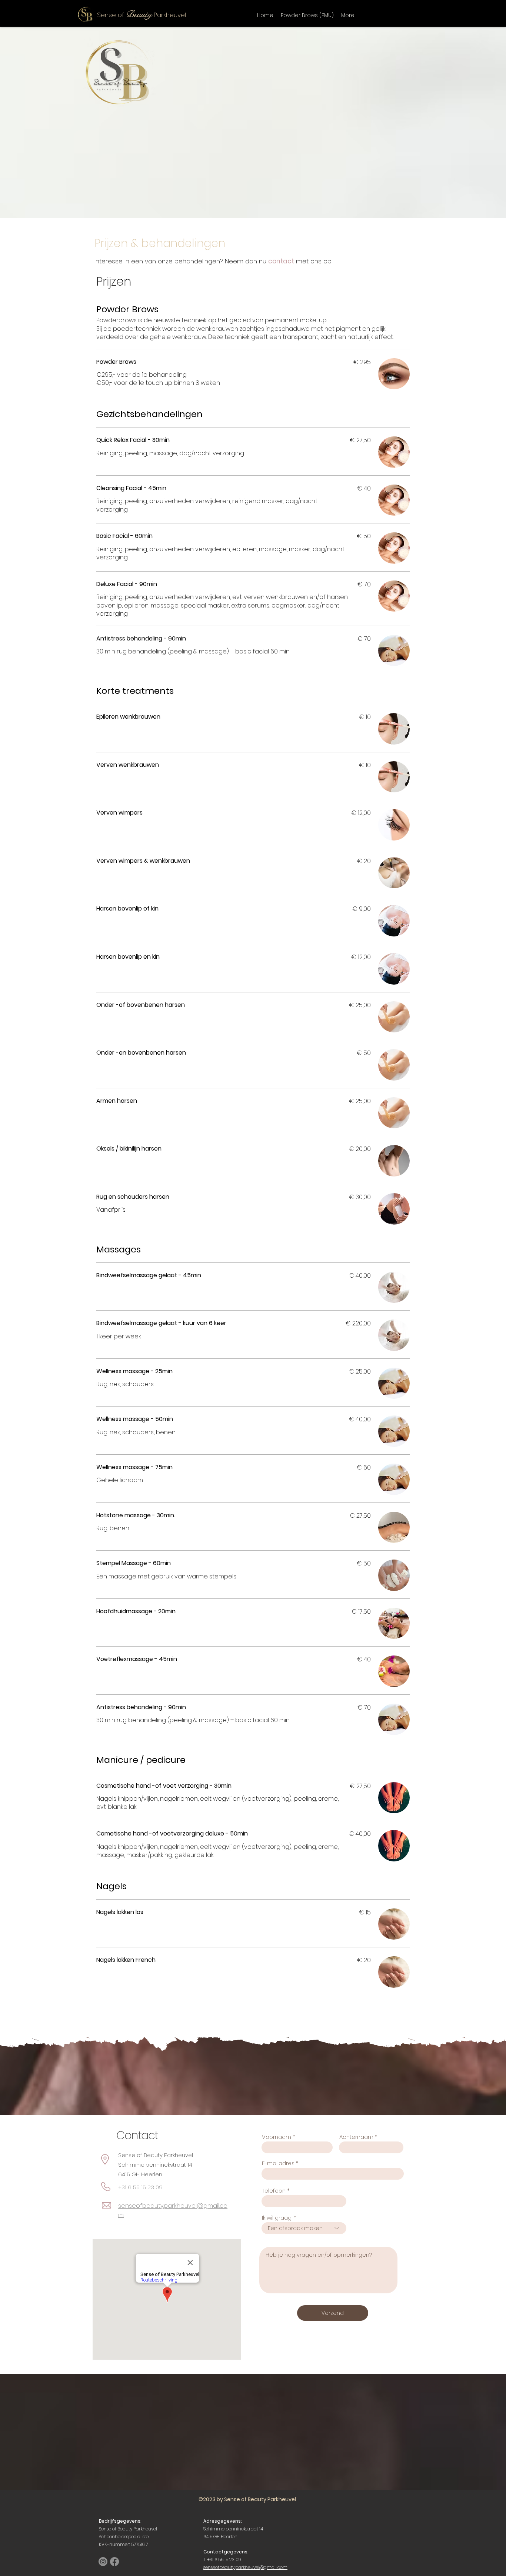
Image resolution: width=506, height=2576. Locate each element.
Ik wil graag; (277, 2218)
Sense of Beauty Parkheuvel (128, 2529)
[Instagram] (103, 2562)
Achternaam (356, 2137)
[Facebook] (114, 2562)
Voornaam (277, 2137)
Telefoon (274, 2191)
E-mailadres (278, 2163)
